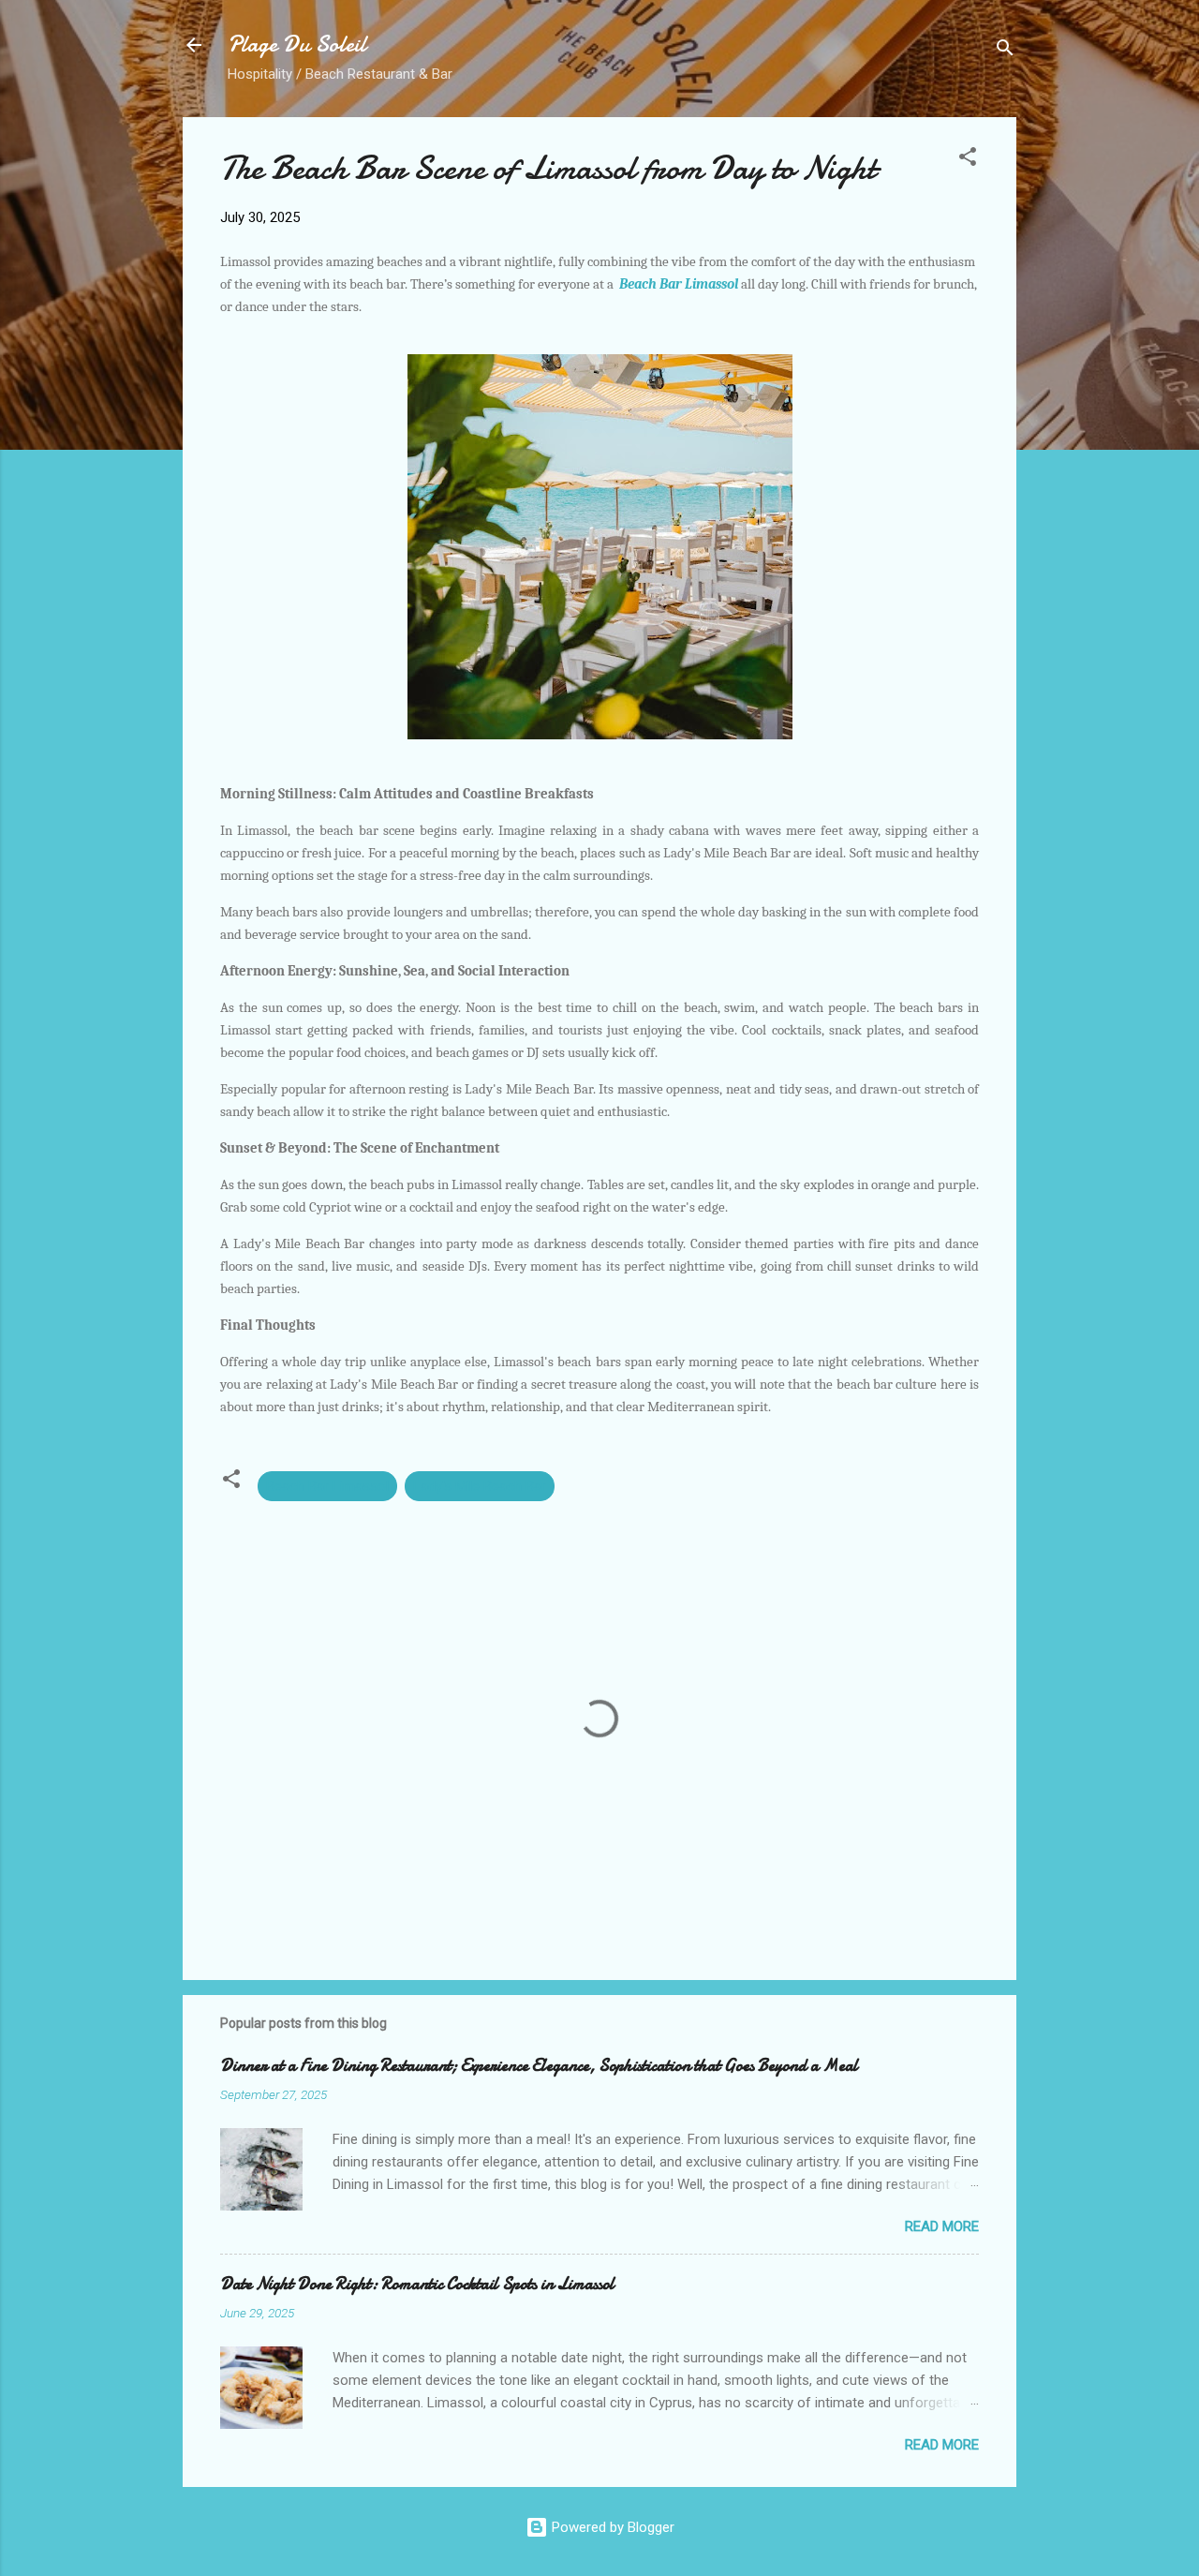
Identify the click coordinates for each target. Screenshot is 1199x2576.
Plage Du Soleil (297, 45)
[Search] (1005, 51)
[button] (968, 160)
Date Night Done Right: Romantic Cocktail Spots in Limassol (417, 2284)
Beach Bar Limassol (679, 284)
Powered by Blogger (611, 2527)
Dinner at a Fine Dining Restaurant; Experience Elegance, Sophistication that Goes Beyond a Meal (539, 2066)
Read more (942, 2226)
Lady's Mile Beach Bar (480, 1486)
